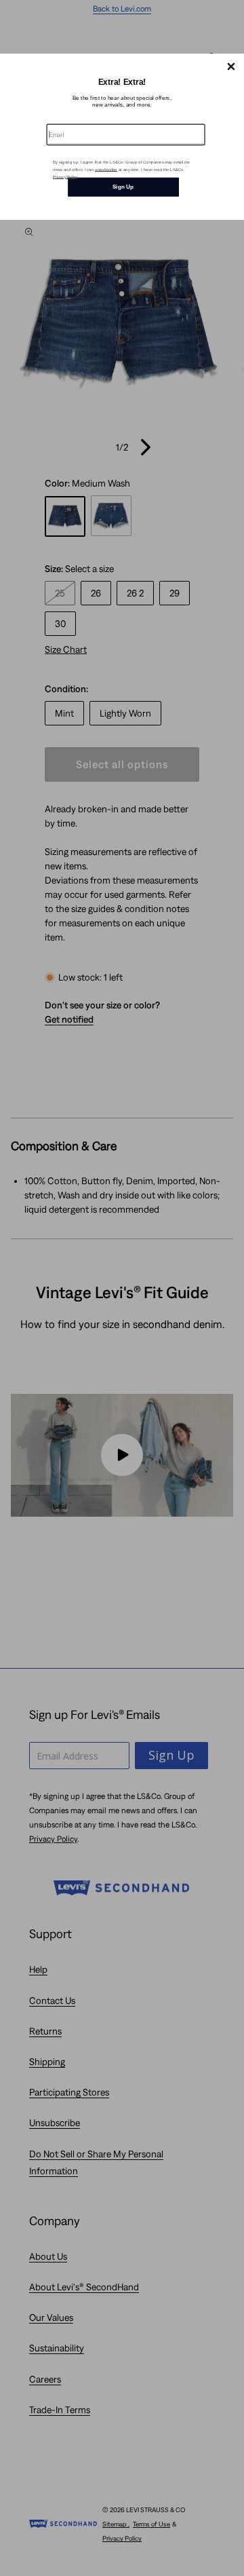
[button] (231, 67)
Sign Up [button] (123, 187)
